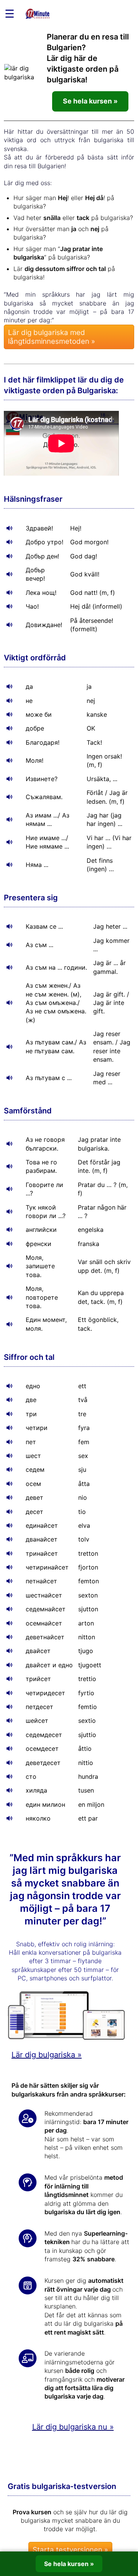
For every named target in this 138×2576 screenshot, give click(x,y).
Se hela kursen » (90, 101)
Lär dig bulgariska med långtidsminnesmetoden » (52, 337)
